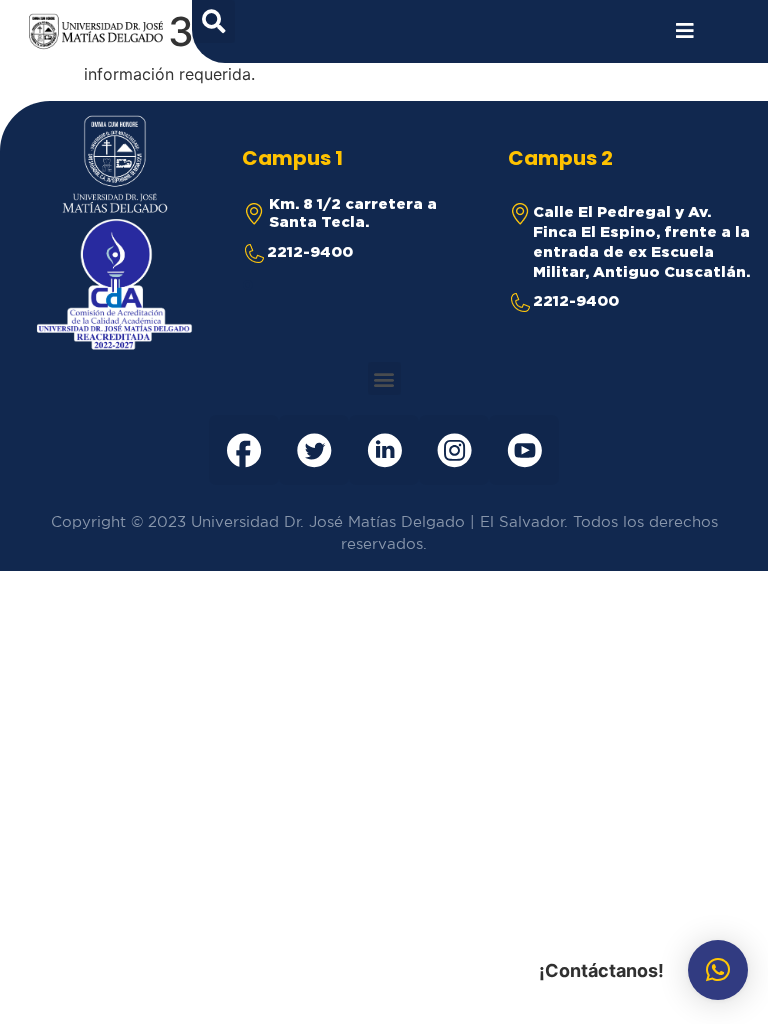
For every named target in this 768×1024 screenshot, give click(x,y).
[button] (384, 378)
